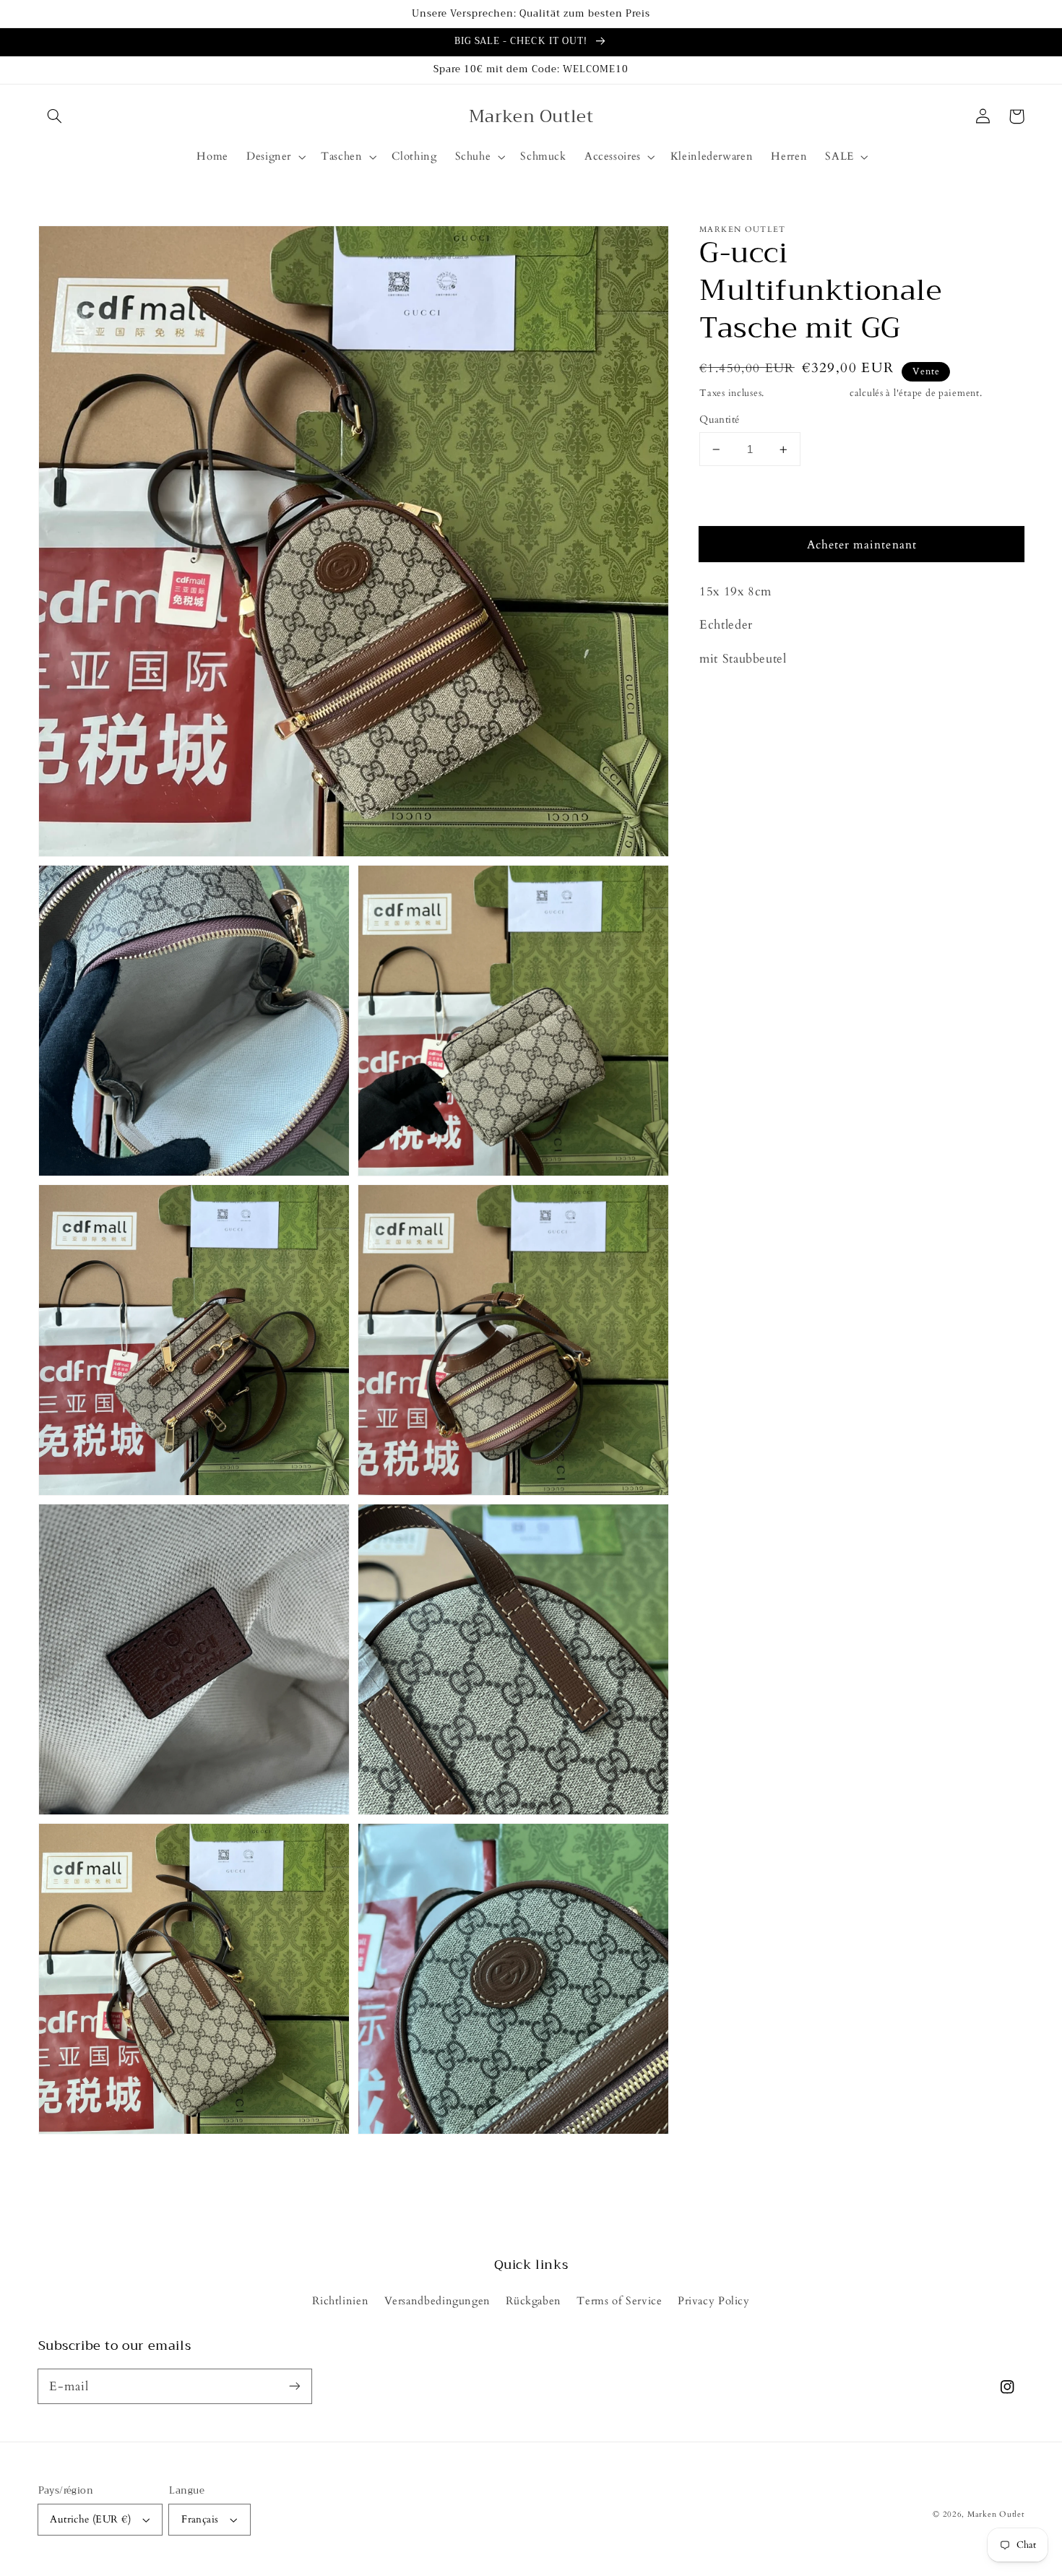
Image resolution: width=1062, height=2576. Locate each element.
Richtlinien (340, 2301)
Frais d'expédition (807, 393)
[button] (55, 116)
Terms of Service (619, 2301)
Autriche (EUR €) (90, 2519)
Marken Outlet (996, 2515)
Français (200, 2519)
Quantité (719, 420)
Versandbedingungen (437, 2301)
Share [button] (730, 697)
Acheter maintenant (862, 546)
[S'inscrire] (294, 2386)
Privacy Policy (714, 2301)
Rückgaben (534, 2301)
